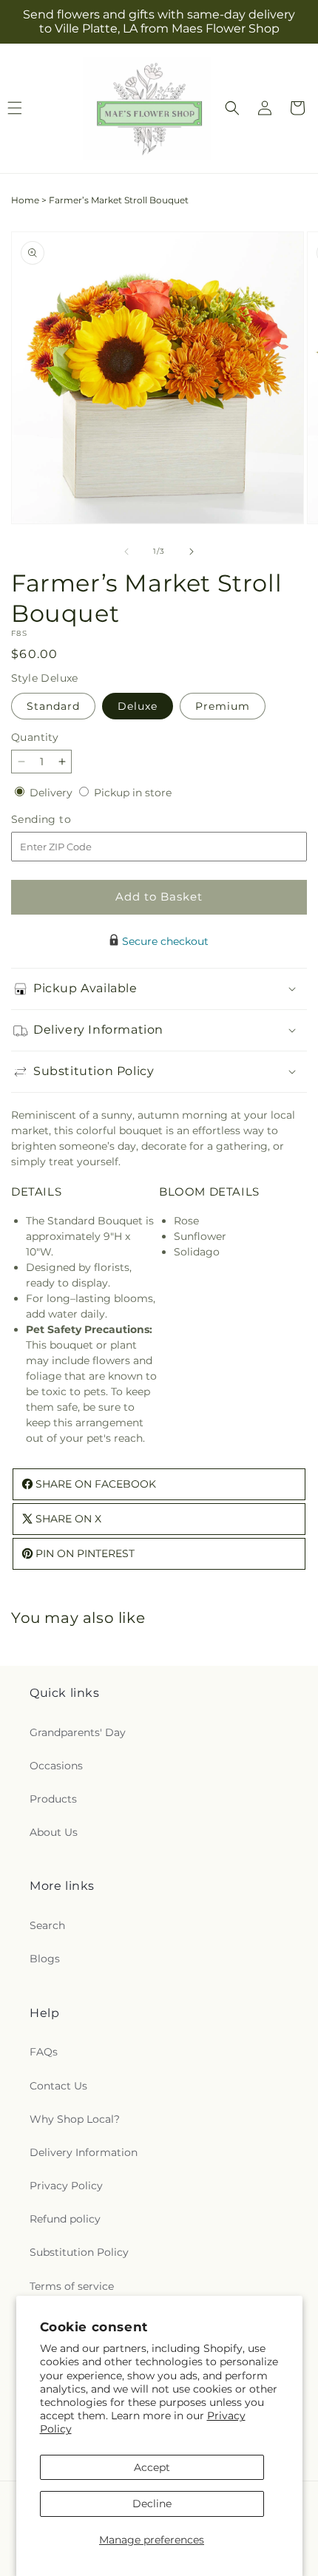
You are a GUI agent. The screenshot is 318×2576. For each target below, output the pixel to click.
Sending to (63, 820)
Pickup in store (133, 793)
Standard (53, 706)
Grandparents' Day (78, 1732)
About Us (54, 1832)
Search (47, 1925)
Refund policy (65, 2219)
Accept (152, 2467)
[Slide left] (126, 552)
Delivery (53, 793)
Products (53, 1799)
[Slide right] (192, 552)
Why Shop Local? (75, 2119)
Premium (223, 706)
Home (25, 200)
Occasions (56, 1766)
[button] (232, 108)
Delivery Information (84, 2152)
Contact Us (58, 2086)
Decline (152, 2504)
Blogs (45, 1959)
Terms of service (72, 2286)
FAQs (44, 2052)
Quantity (35, 737)
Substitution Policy (79, 2252)
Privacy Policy (66, 2186)
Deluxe (138, 706)
